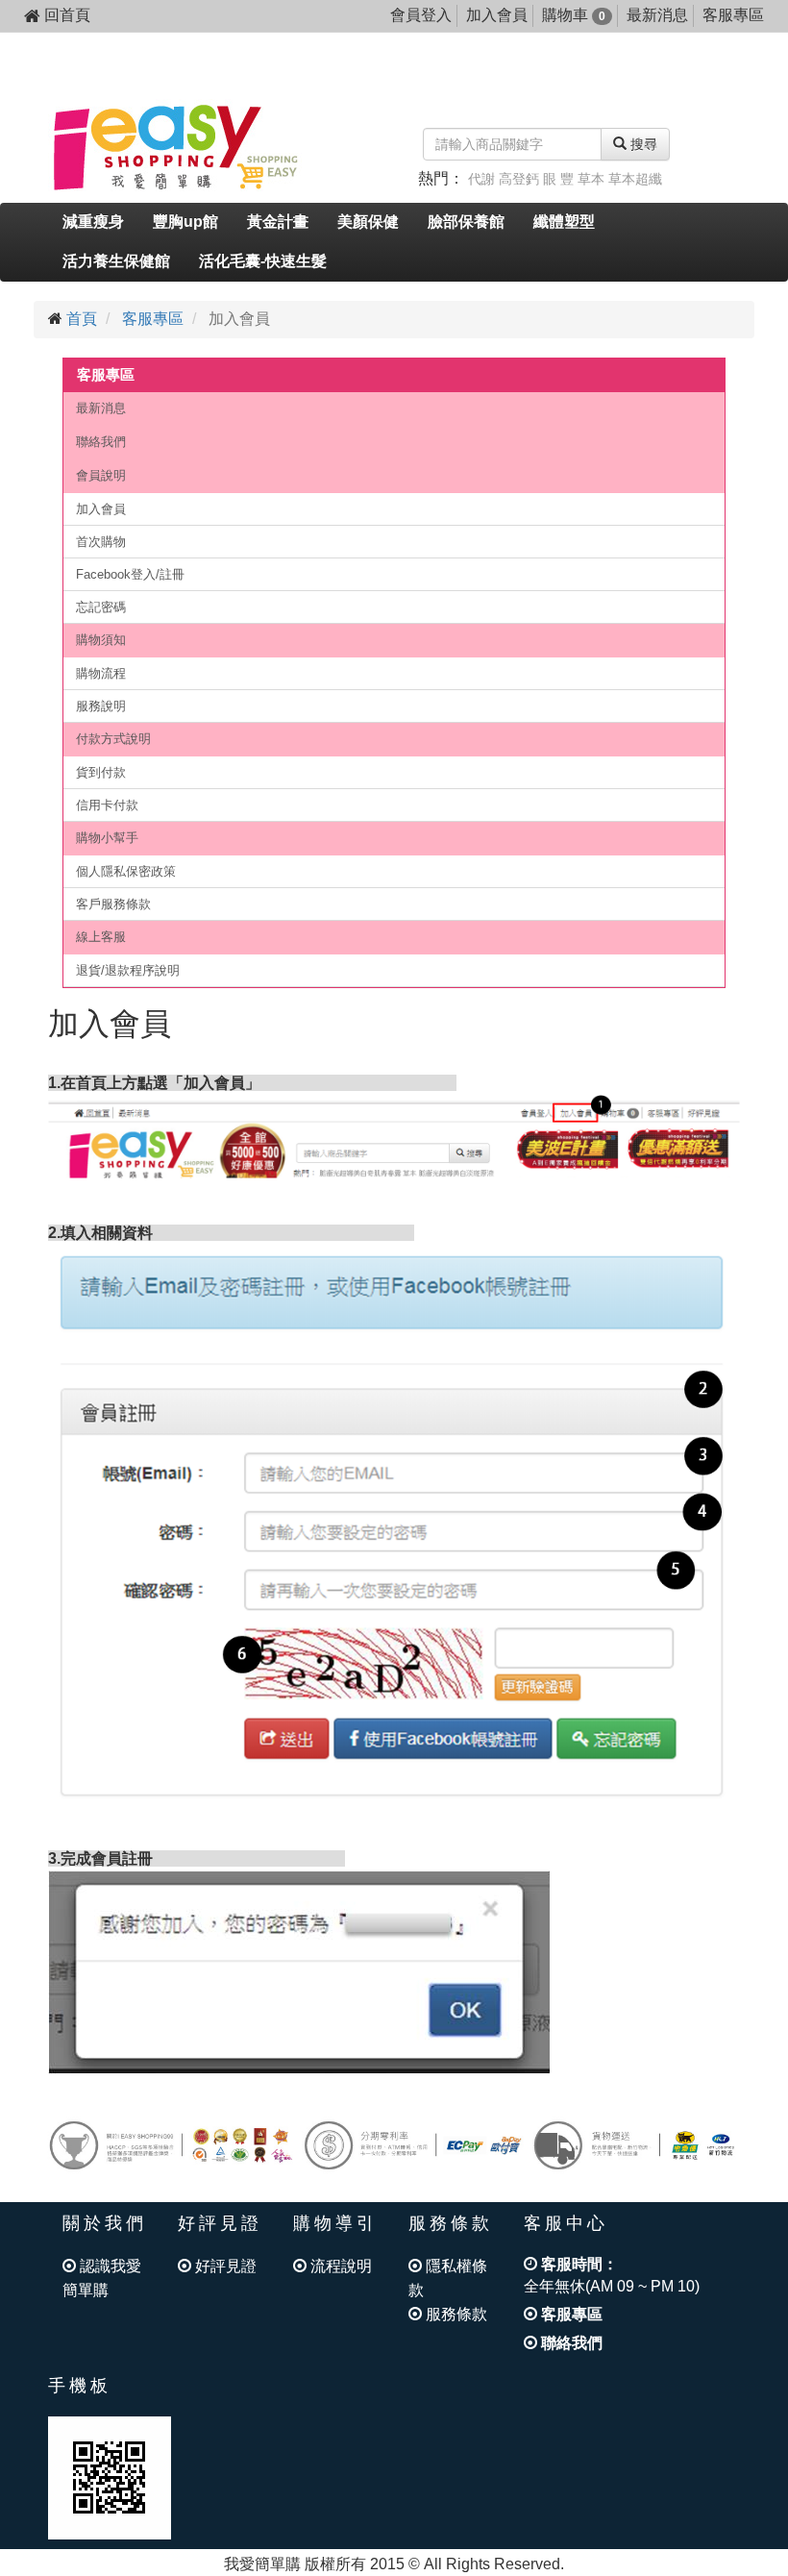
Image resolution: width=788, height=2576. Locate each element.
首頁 (82, 319)
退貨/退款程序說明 (128, 970)
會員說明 (101, 475)
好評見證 (224, 2266)
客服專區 (733, 15)
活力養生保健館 (116, 261)
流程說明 (339, 2266)
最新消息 (657, 15)
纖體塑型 (564, 222)
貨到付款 (101, 772)
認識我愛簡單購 (102, 2278)
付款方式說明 (113, 739)
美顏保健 (368, 222)
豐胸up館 (185, 222)
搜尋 (642, 144)
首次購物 (101, 542)
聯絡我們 (101, 442)
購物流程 (101, 673)
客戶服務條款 (113, 904)
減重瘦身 (93, 222)
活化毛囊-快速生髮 (263, 261)
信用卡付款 (107, 805)
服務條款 (455, 2314)
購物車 (574, 15)
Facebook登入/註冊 (130, 574)
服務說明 (101, 706)
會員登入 (421, 15)
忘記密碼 (101, 607)
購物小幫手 (107, 838)
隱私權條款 (448, 2278)
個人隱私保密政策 (126, 871)
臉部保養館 (466, 222)
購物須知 (101, 640)
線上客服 (101, 937)
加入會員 (497, 15)
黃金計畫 (278, 222)
